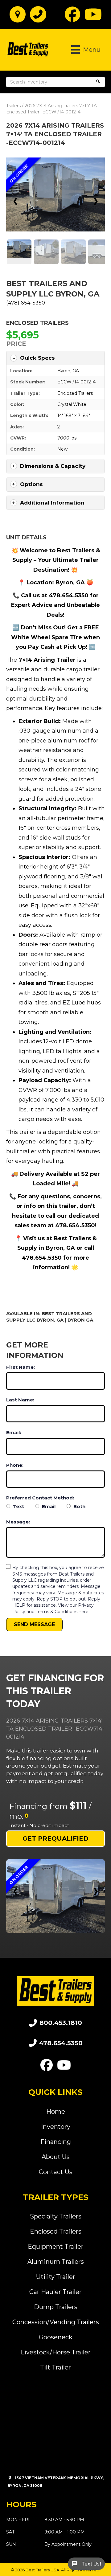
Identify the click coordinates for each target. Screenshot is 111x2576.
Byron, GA (68, 371)
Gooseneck (56, 2337)
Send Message (34, 1624)
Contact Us (56, 2172)
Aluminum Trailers (56, 2262)
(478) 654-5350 (26, 303)
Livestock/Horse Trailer (56, 2352)
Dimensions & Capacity (53, 466)
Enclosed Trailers (37, 323)
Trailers (13, 106)
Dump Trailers (56, 2307)
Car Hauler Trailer (55, 2292)
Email (48, 1506)
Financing (56, 2142)
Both (79, 1506)
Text (18, 1506)
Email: (14, 1432)
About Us (56, 2157)
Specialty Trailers (56, 2216)
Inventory (56, 2127)
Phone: (15, 1465)
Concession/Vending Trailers (56, 2322)
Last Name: (20, 1400)
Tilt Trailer (55, 2367)
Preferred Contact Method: (40, 1498)
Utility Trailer (56, 2277)
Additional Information (52, 503)
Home (56, 2112)
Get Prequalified (55, 1838)
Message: (18, 1522)
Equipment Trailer (56, 2247)
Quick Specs (37, 358)
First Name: (21, 1367)
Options (31, 484)
